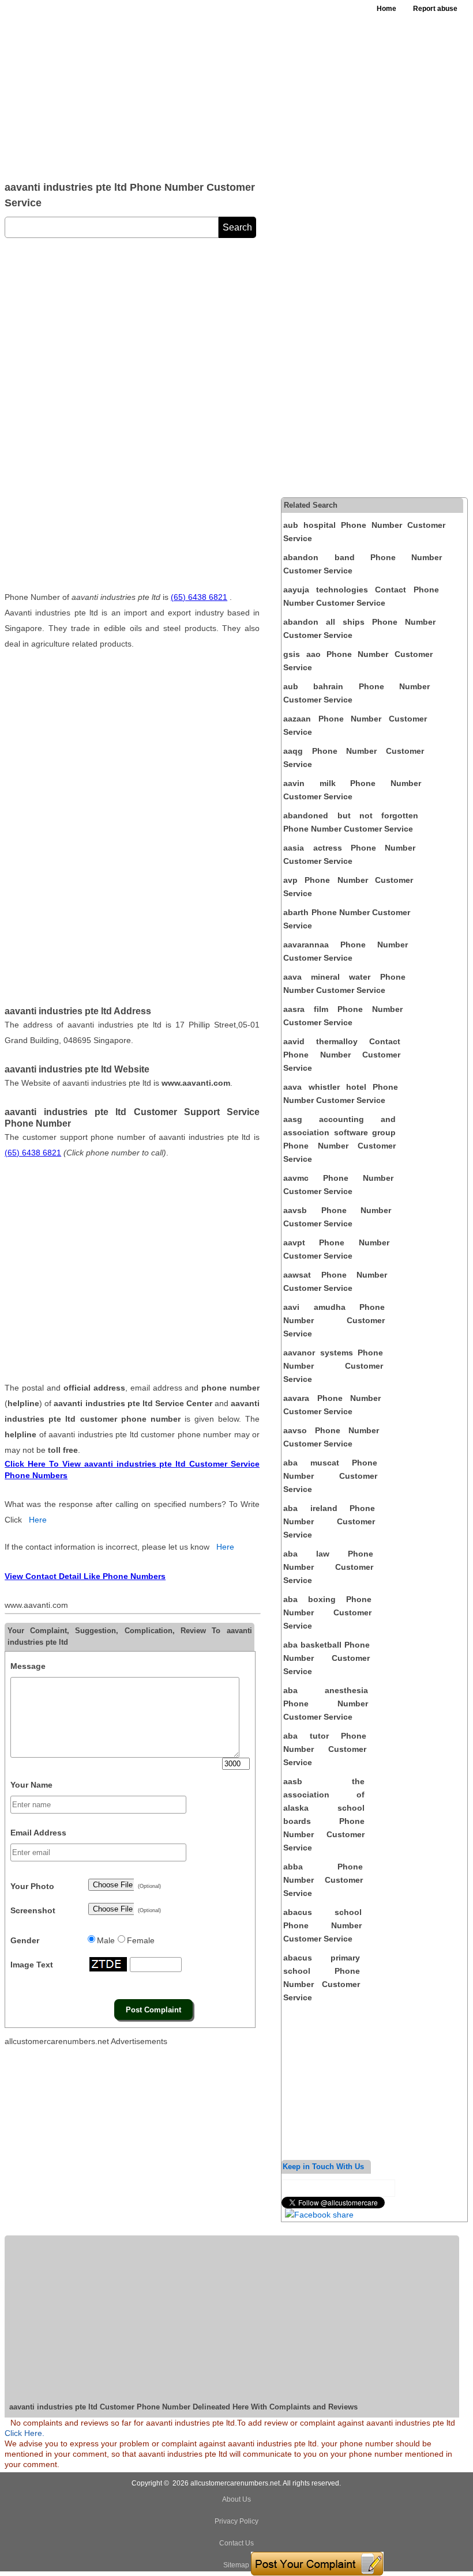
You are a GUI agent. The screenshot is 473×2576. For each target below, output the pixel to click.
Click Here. (25, 2433)
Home (386, 9)
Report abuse (435, 9)
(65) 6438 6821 (199, 597)
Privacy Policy (236, 2521)
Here (38, 1520)
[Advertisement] (174, 86)
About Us (236, 2499)
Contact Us (236, 2543)
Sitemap (236, 2565)
